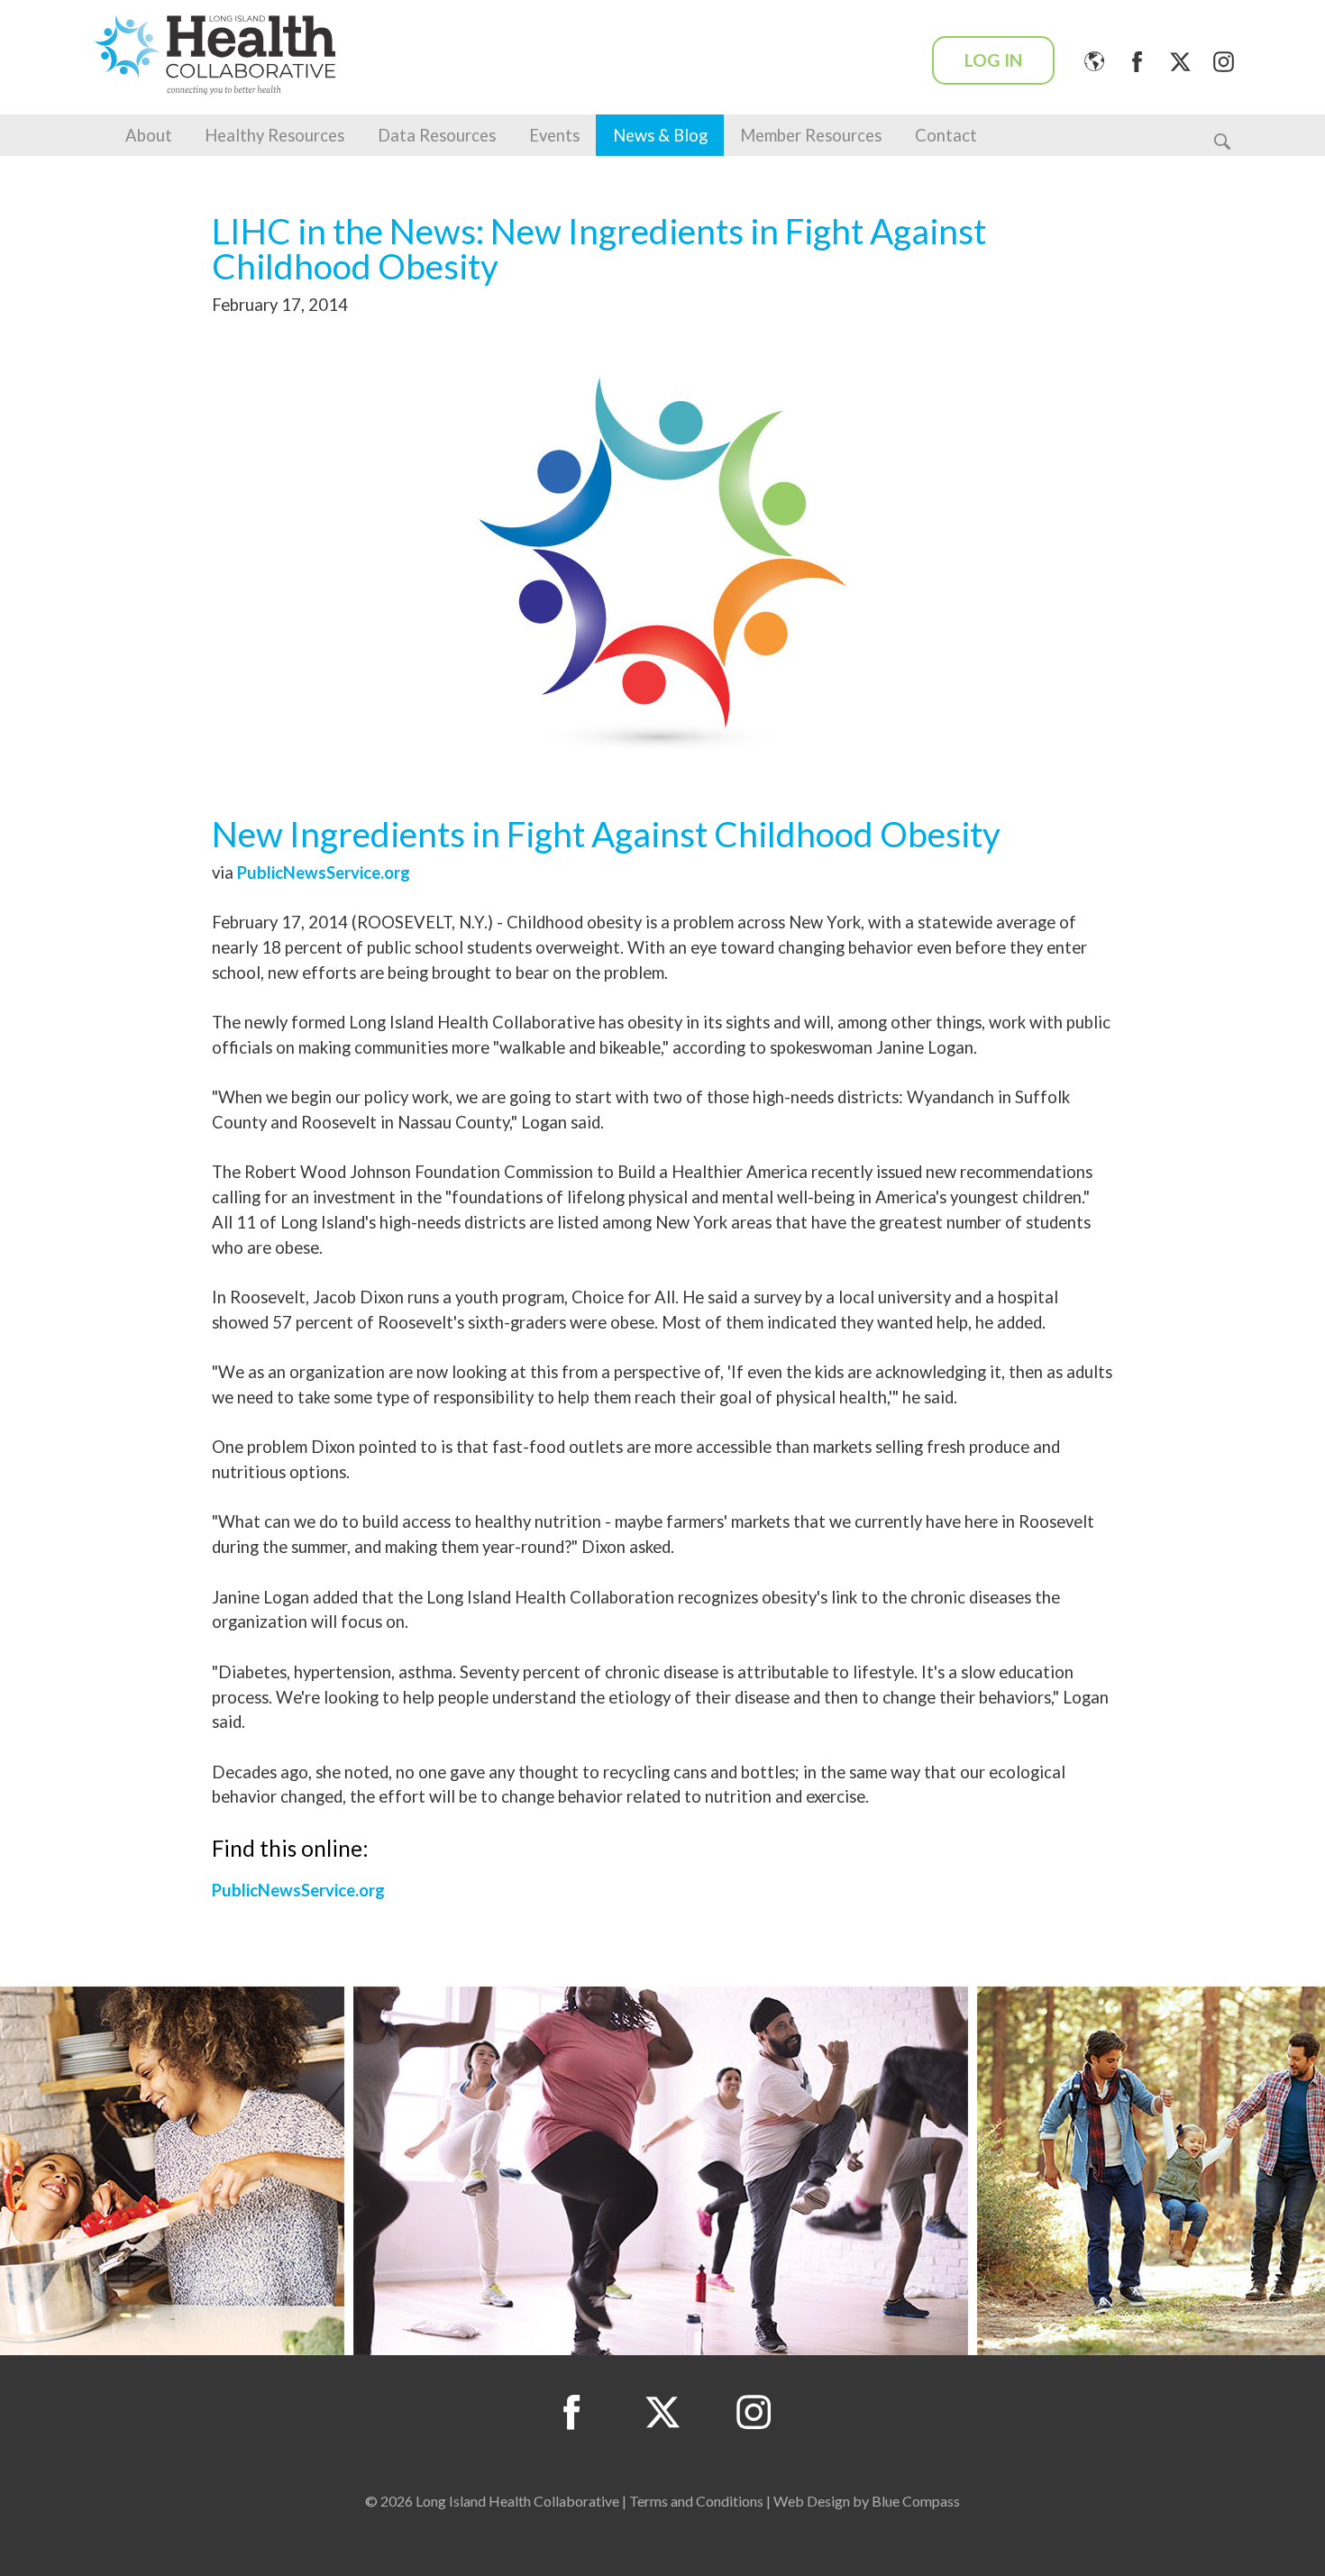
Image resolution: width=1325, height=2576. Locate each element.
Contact (946, 135)
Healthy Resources (274, 135)
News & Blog (660, 135)
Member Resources (811, 135)
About (149, 135)
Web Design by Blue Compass (867, 2501)
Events (554, 135)
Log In (993, 60)
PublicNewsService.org (324, 872)
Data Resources (437, 135)
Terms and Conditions (696, 2501)
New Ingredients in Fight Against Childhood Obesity (606, 834)
